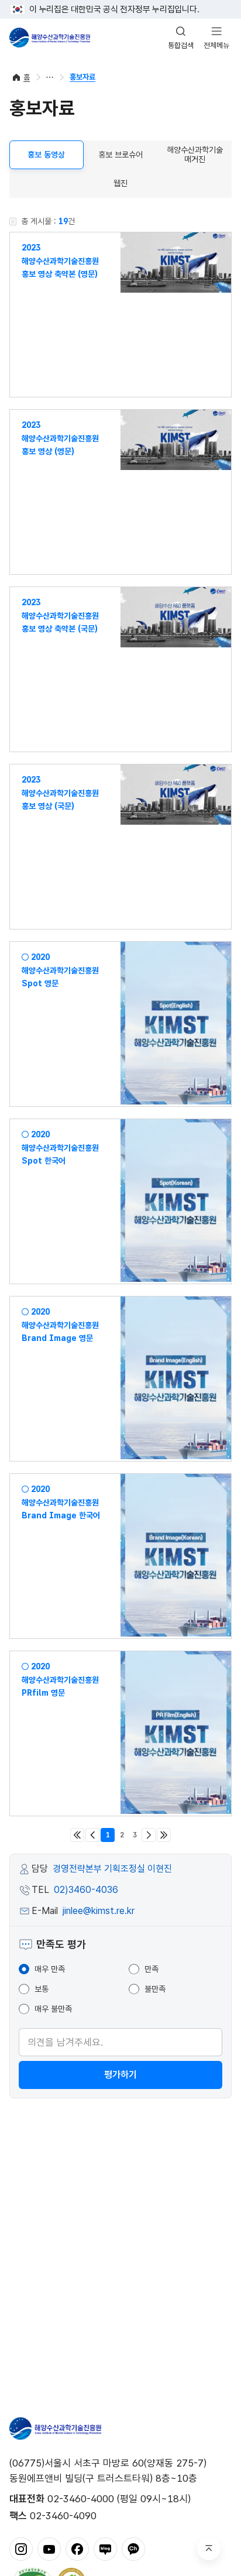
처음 (77, 1835)
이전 (92, 1835)
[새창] (21, 2548)
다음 (149, 1835)
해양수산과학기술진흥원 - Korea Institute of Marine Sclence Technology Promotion (50, 37)
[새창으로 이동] (176, 263)
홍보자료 (82, 77)
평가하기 (120, 2075)
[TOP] (209, 2548)
